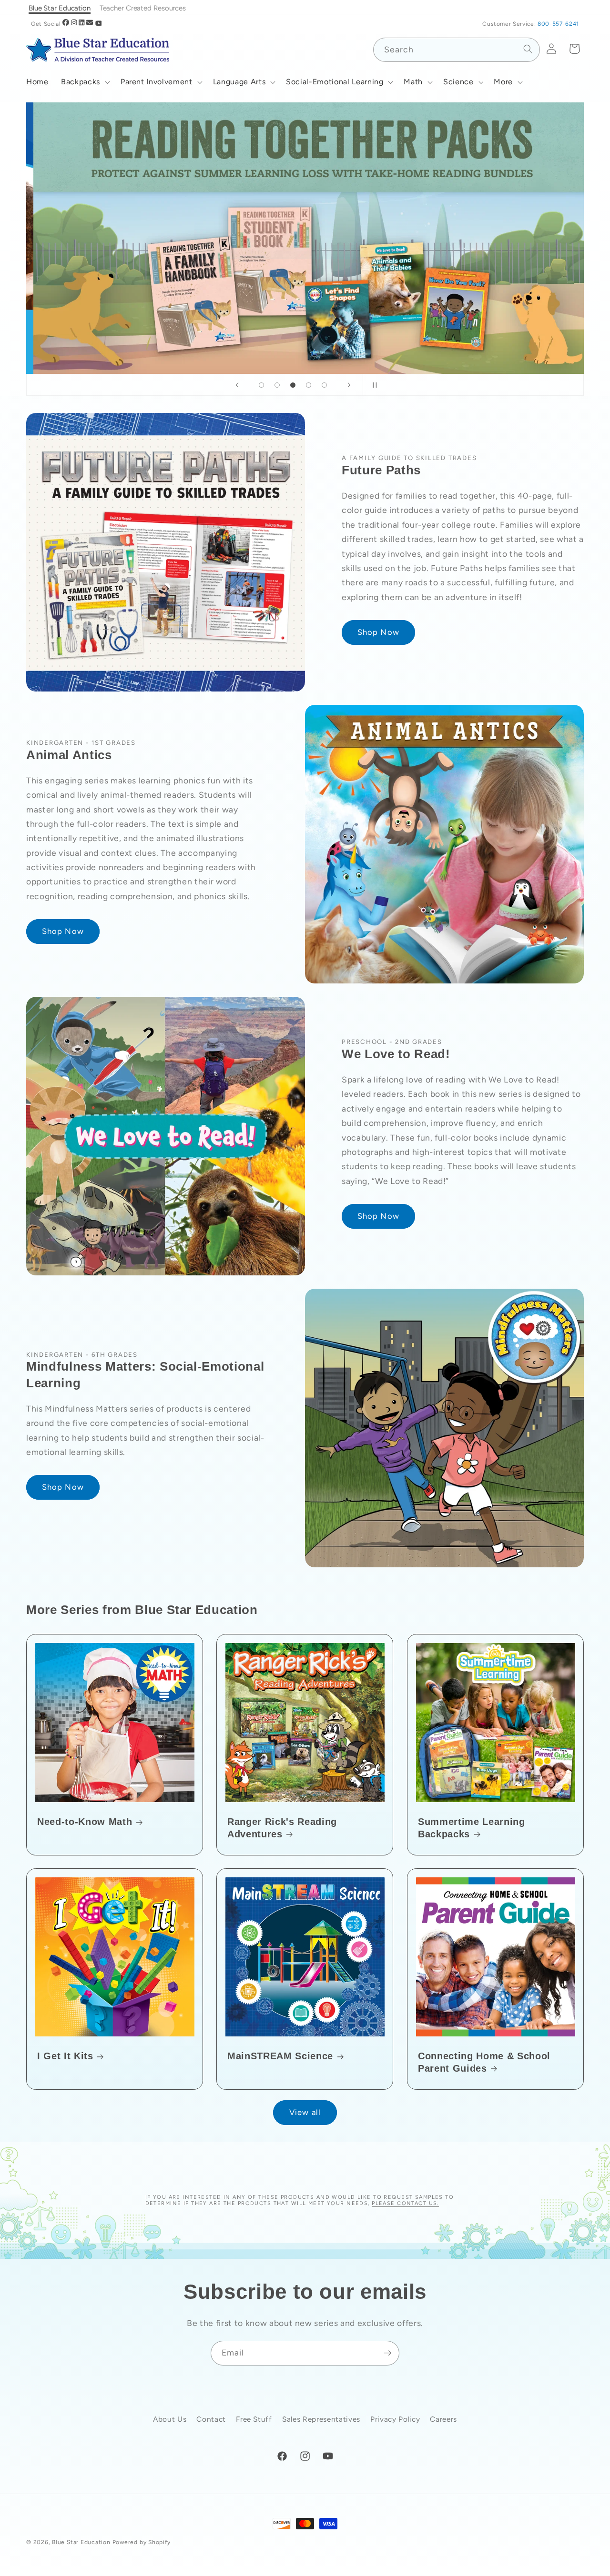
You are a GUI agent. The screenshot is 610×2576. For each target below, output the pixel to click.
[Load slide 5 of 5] (324, 385)
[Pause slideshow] (373, 385)
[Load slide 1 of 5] (261, 385)
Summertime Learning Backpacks (472, 1828)
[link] (305, 238)
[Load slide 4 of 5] (309, 385)
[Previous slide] (237, 385)
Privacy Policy (395, 2420)
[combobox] (457, 50)
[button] (85, 82)
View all (305, 2112)
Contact (211, 2420)
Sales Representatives (321, 2420)
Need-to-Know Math (85, 1822)
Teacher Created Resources (143, 8)
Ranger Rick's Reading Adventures (282, 1828)
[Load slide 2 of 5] (277, 385)
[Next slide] (349, 385)
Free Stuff (254, 2420)
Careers (443, 2420)
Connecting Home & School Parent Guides (484, 2063)
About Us (170, 2420)
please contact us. (405, 2203)
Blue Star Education (81, 2542)
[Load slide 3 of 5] (293, 385)
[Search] (528, 49)
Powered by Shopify (142, 2542)
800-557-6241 (558, 24)
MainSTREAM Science (280, 2056)
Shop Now (378, 632)
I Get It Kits (65, 2056)
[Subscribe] (387, 2353)
